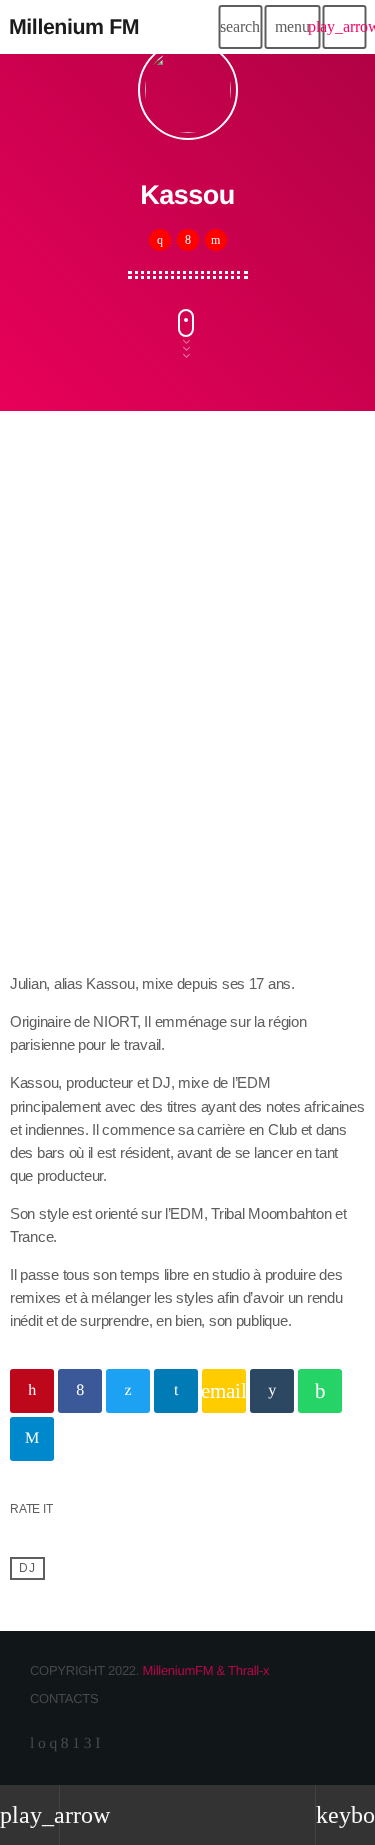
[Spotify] (42, 1743)
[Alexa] (97, 1743)
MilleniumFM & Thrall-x (205, 1670)
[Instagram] (53, 1743)
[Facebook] (65, 1743)
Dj (27, 1568)
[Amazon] (88, 1743)
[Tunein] (32, 1743)
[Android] (76, 1743)
